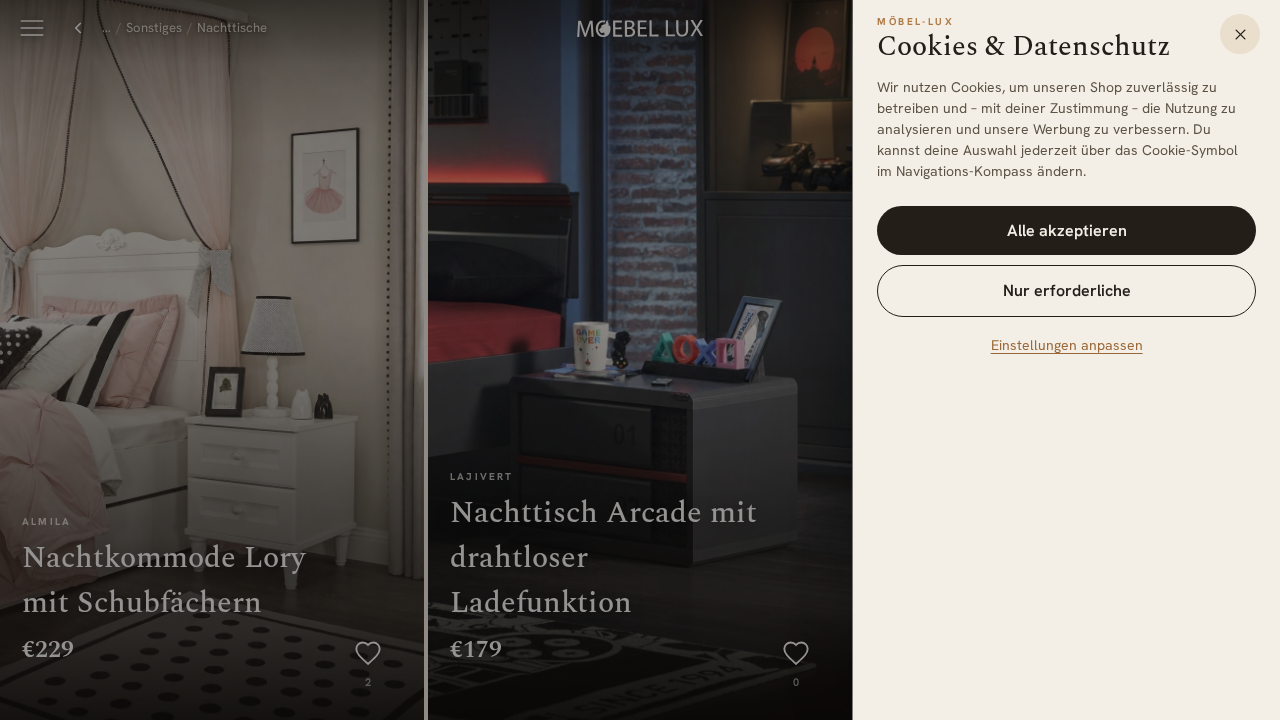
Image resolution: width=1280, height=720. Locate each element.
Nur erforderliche (1067, 290)
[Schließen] (1240, 34)
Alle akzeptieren (1067, 230)
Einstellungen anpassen (1067, 345)
